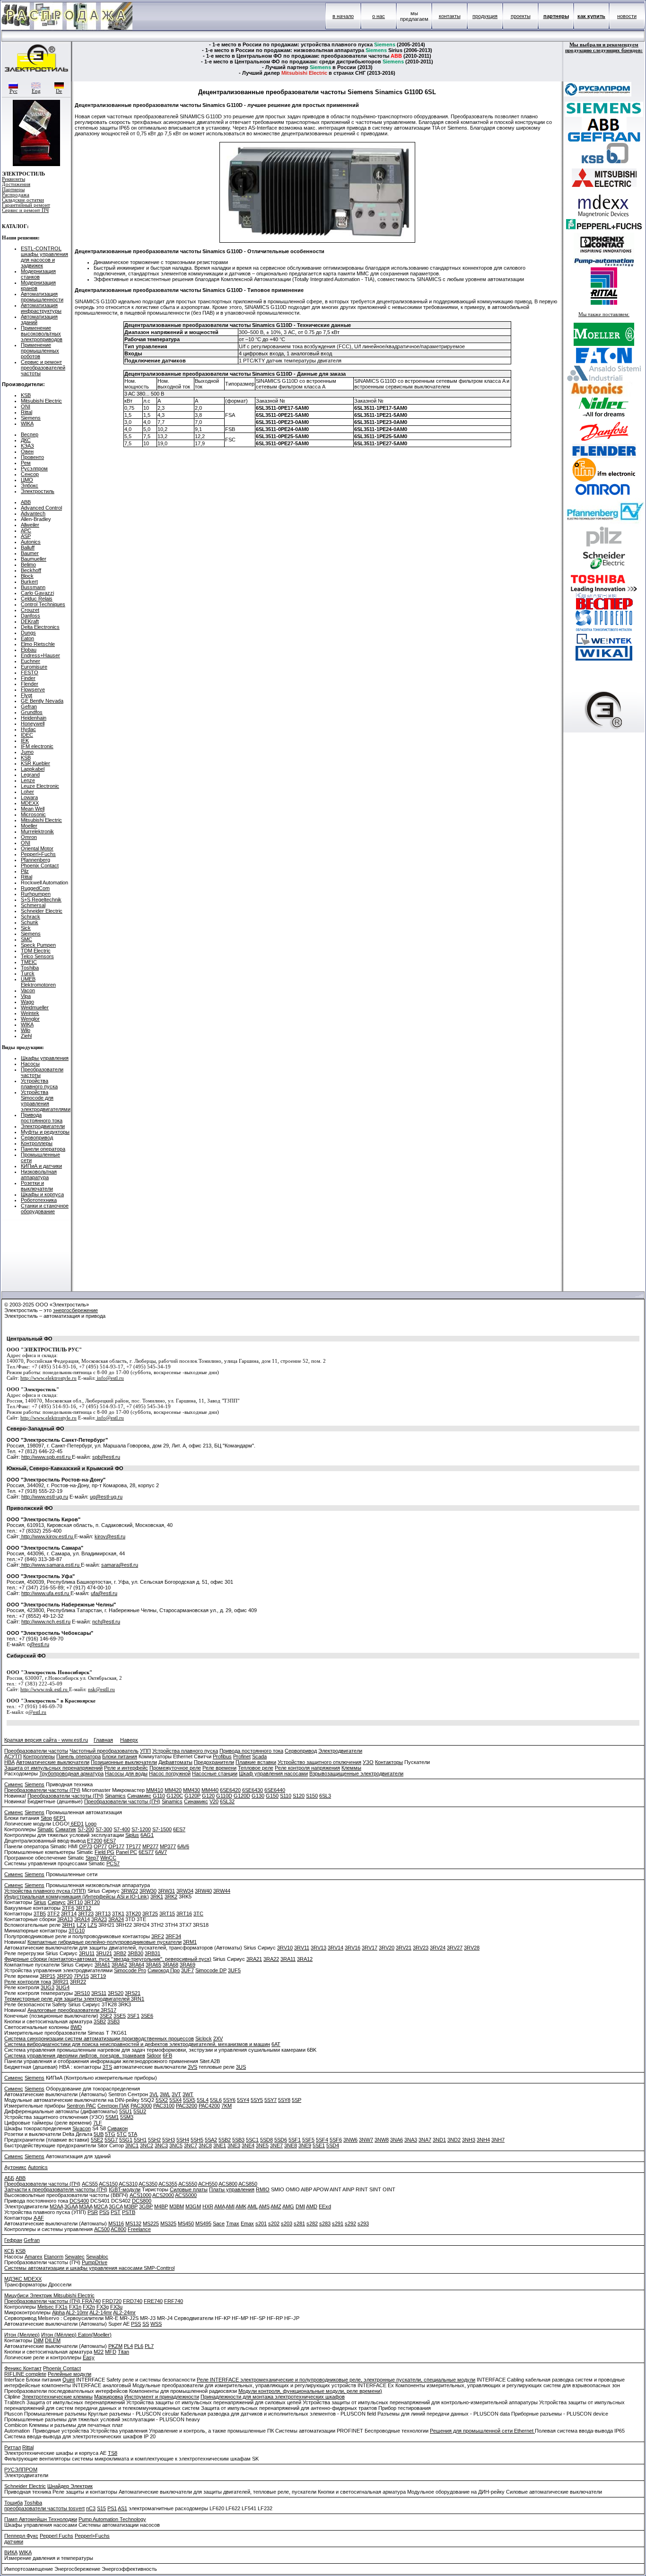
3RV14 (336, 1948)
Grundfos (32, 712)
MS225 (151, 2223)
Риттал (13, 2447)
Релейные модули (70, 2374)
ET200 (95, 1841)
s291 (338, 2223)
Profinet (242, 1756)
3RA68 (170, 1965)
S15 (101, 2508)
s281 (299, 2223)
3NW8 (382, 2140)
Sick (26, 928)
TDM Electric (36, 951)
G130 (258, 1796)
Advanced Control (41, 508)
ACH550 (208, 2184)
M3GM (193, 2206)
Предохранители (214, 1762)
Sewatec (75, 2257)
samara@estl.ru (120, 1565)
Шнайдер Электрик (70, 2486)
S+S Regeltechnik (41, 900)
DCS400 (79, 2201)
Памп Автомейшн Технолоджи (41, 2519)
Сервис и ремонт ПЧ (25, 210)
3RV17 (370, 1948)
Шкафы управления (45, 1058)
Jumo (27, 752)
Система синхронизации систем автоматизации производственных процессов (99, 2038)
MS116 (116, 2223)
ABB (26, 502)
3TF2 (53, 1914)
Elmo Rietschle (38, 644)
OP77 (100, 1846)
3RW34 (185, 1891)
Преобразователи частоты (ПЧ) (42, 1790)
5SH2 (154, 2140)
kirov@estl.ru (110, 1536)
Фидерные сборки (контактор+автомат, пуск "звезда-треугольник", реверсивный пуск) (108, 1959)
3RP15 (48, 1976)
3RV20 (387, 1948)
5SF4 (322, 2140)
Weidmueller (35, 1007)
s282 (312, 2223)
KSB (26, 395)
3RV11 (302, 1948)
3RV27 (455, 1948)
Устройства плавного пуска (39, 1084)
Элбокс (30, 485)
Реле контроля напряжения (307, 1768)
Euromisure (34, 667)
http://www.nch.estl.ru (46, 1622)
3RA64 (136, 1965)
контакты (450, 16)
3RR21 (61, 1982)
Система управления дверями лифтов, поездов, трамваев (75, 2056)
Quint (69, 2380)
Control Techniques (43, 604)
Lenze (28, 780)
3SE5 (120, 2016)
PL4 (128, 2346)
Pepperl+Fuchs (38, 854)
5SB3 (238, 2140)
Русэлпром (34, 468)
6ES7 (179, 1829)
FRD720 (112, 2301)
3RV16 (353, 1948)
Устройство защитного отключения (319, 1762)
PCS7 (113, 1863)
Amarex (34, 2257)
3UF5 (234, 1970)
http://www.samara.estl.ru (50, 1565)
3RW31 (166, 1891)
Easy (89, 2357)
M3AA (86, 2206)
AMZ (276, 2206)
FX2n (89, 2307)
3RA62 (119, 1965)
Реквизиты (13, 179)
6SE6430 (253, 1790)
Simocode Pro (130, 1970)
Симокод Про (164, 1970)
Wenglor (30, 1019)
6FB (167, 2056)
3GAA (71, 2206)
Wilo (26, 1030)
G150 (272, 1796)
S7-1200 (141, 1829)
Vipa (26, 996)
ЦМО (27, 480)
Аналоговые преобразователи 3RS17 (72, 2010)
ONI (26, 406)
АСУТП (13, 1756)
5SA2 (211, 2140)
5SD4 (333, 2145)
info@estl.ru (110, 1378)
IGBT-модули (125, 2189)
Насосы (30, 1064)
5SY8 (284, 2100)
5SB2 (225, 2140)
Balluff (28, 547)
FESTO (30, 672)
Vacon (28, 990)
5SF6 (336, 2140)
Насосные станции (215, 1773)
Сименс (14, 1784)
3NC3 (161, 2145)
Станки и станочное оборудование (45, 1209)
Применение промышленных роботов (40, 351)
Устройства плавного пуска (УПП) (45, 1891)
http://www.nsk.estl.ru (45, 1689)
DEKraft (30, 621)
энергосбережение (75, 1310)
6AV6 (183, 1846)
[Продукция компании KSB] (604, 162)
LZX (81, 1925)
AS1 (122, 2508)
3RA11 (288, 1959)
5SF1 (295, 2140)
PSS (104, 2212)
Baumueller (34, 559)
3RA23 (99, 1919)
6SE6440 (275, 1790)
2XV (218, 2038)
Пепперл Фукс (21, 2536)
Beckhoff (31, 570)
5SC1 (252, 2140)
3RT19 (98, 1976)
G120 (208, 1796)
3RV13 (319, 1948)
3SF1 (133, 2016)
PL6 (139, 2346)
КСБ (9, 2251)
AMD (312, 2206)
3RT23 (86, 1914)
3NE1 (220, 2145)
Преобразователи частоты (36, 1751)
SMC (26, 939)
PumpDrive (95, 2262)
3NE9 (305, 2145)
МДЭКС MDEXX (23, 2279)
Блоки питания (120, 1756)
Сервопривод (37, 1138)
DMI (300, 2206)
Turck (28, 973)
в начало (343, 16)
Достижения (16, 184)
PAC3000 (141, 2106)
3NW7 (366, 2140)
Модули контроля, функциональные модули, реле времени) (310, 2391)
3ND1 (439, 2140)
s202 (274, 2223)
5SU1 (126, 2111)
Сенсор (30, 474)
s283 (325, 2223)
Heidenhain (34, 718)
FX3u (116, 2307)
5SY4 (243, 2100)
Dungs (28, 633)
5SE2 (97, 2140)
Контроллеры (37, 1143)
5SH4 (183, 2140)
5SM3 (127, 2117)
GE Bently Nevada (42, 701)
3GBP (146, 2206)
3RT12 (83, 1908)
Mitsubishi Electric (41, 401)
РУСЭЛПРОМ (21, 2470)
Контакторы (389, 1762)
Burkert (29, 582)
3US (241, 2067)
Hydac (28, 729)
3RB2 (120, 1953)
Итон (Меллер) (22, 2335)
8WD (76, 2027)
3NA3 (411, 2140)
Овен (27, 451)
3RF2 (158, 1936)
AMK (241, 2206)
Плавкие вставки (256, 1762)
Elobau (29, 650)
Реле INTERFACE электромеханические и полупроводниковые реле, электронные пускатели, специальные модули (336, 2380)
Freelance (139, 2229)
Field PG (105, 1852)
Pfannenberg (35, 860)
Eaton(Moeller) (95, 2335)
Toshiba (30, 968)
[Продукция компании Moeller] (604, 344)
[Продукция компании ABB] (604, 193)
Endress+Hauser (40, 655)
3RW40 (203, 1891)
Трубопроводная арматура (71, 1773)
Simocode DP (211, 1970)
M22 (99, 2352)
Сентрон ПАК (113, 2106)
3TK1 (118, 1914)
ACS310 (128, 2184)
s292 (350, 2223)
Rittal (26, 412)
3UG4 (63, 1987)
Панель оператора (79, 1756)
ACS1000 (140, 2195)
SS (146, 2324)
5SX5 (189, 2100)
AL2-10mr (77, 2312)
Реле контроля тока (28, 1982)
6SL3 (325, 1796)
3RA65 (153, 1965)
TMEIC (29, 962)
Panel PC (127, 1852)
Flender (30, 684)
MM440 (210, 1790)
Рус (13, 91)
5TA (133, 2134)
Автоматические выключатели (53, 1762)
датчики (14, 2541)
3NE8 (291, 2145)
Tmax (233, 2223)
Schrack (31, 917)
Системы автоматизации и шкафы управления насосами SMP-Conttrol (89, 2268)
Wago (27, 1002)
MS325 (168, 2223)
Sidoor (154, 2056)
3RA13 (65, 1919)
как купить (591, 16)
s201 (261, 2223)
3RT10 (75, 1902)
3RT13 (103, 1914)
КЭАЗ (27, 446)
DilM (39, 2340)
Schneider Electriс (25, 2486)
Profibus (222, 1756)
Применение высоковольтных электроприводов (42, 334)
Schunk (30, 922)
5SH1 (140, 2140)
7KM (227, 2106)
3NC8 (205, 2145)
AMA (219, 2206)
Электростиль (38, 491)
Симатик (66, 1829)
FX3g (103, 2307)
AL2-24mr (124, 2312)
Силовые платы (189, 2189)
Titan (123, 2352)
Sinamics (115, 1796)
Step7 (92, 1858)
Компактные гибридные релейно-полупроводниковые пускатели (105, 1942)
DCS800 (142, 2201)
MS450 (186, 2223)
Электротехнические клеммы (57, 2397)
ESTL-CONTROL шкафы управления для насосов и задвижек (44, 257)
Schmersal (33, 905)
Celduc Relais (37, 599)
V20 (214, 1801)
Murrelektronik (37, 831)
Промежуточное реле (175, 1768)
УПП (145, 1751)
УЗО (368, 1762)
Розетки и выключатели (37, 1186)
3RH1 (69, 1925)
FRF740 (174, 2301)
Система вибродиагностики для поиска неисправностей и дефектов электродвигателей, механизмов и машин (137, 2044)
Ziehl (26, 1036)
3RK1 (157, 1897)
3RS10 (82, 1993)
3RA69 (188, 1965)
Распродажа (16, 195)
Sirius (40, 1902)
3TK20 (133, 1914)
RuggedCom (35, 888)
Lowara (29, 797)
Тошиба (13, 2503)
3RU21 (104, 1953)
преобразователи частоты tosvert (44, 2508)
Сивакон (118, 2128)
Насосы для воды (126, 1773)
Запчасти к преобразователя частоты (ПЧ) (56, 2189)
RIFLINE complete (25, 2374)
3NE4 (248, 2145)
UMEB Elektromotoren (38, 982)
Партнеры (13, 190)
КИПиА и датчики (41, 1166)
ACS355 (168, 2184)
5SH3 (169, 2140)
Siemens (31, 418)
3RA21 (254, 1959)
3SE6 (147, 2016)
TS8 (113, 2453)
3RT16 (184, 1914)
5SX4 (175, 2100)
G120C (175, 1796)
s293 (363, 2223)
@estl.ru (39, 1644)
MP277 (150, 1846)
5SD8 (266, 2140)
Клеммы (351, 1768)
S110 (286, 1796)
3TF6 (68, 1908)
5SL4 (203, 2100)
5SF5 (308, 2140)
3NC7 (191, 2145)
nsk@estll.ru (101, 1689)
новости (627, 16)
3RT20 (92, 1902)
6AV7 (161, 1852)
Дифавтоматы (175, 1762)
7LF (98, 2123)
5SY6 (229, 2100)
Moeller (29, 826)
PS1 (112, 2508)
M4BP (161, 2206)
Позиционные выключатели (124, 1762)
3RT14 (69, 1914)
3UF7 (188, 1970)
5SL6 (216, 2100)
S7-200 (86, 1829)
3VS (192, 2067)
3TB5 (40, 1914)
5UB (99, 2134)
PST (116, 2212)
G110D (224, 1796)
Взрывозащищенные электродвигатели (356, 1773)
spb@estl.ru (106, 1457)
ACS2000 (163, 2195)
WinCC (108, 1858)
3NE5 (262, 2145)
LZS (92, 1925)
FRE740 (153, 2301)
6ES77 (146, 1852)
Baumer (30, 553)
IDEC (27, 735)
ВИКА (11, 2552)
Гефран (13, 2240)
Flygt (26, 695)
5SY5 (257, 2100)
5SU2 (140, 2111)
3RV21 (404, 1948)
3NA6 (397, 2140)
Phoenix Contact (40, 865)
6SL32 (227, 1801)
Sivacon (82, 2128)
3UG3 (48, 1987)
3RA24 (116, 1919)
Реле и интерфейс (126, 1768)
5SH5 (197, 2140)
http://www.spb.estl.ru (47, 1457)
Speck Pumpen (38, 945)
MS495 (203, 2223)
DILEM (53, 2340)
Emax (247, 2223)
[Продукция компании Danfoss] (604, 442)
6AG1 (147, 1835)
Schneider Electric (42, 911)
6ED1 (77, 1824)
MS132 (133, 2223)
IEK (25, 741)
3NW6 (350, 2140)
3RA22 (271, 1959)
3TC (198, 1914)
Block (27, 576)
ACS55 (90, 2184)
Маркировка (109, 2397)
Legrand (30, 775)
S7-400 (122, 1829)
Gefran (29, 706)
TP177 (133, 1846)
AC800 (118, 2229)
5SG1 (126, 2140)
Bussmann (33, 587)
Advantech (33, 513)
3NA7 (425, 2140)
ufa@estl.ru (104, 1593)
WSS (156, 2324)
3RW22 (130, 1891)
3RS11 (99, 1993)
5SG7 (111, 2140)
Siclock (204, 2038)
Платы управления (232, 2189)
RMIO (263, 2189)
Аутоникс (15, 2167)
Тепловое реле (256, 1768)
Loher (27, 792)
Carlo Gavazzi (37, 593)
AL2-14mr (101, 2312)
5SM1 (112, 2117)
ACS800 (228, 2184)
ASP (26, 536)
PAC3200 (187, 2106)
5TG (110, 2134)
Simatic (46, 1829)
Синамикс (139, 1796)
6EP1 (60, 1818)
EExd (325, 2206)
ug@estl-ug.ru (106, 1497)
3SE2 (106, 2016)
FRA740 (91, 2301)
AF (41, 2218)
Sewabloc (97, 2257)
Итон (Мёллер (58, 2335)
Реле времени (219, 1768)
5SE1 (319, 2145)
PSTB (129, 2212)
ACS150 (108, 2184)
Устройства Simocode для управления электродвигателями (46, 1101)
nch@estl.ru (106, 1622)
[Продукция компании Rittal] (604, 309)
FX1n (75, 2307)
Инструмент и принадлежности (162, 2397)
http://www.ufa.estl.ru (46, 1593)
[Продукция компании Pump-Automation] (604, 265)
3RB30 (135, 1953)
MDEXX (30, 803)
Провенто (32, 457)
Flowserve (33, 689)
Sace (219, 2223)
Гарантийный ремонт (26, 205)
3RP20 (65, 1976)
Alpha (58, 2312)
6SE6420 (230, 1790)
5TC (122, 2134)
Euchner (31, 661)
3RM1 (190, 1942)
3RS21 (133, 1993)
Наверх (129, 1740)
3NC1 (132, 2145)
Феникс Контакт (23, 2368)
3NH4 (483, 2140)
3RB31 (153, 1953)
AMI (230, 2206)
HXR (208, 2206)
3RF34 (173, 1936)
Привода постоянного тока (42, 1118)
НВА (9, 1762)
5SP (297, 2100)
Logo (91, 1824)
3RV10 (285, 1948)
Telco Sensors (37, 956)
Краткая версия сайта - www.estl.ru (46, 1740)
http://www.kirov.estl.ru (47, 1536)
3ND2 (454, 2140)
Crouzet (30, 610)
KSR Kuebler (35, 763)
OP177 (116, 1846)
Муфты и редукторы (45, 1132)
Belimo (28, 565)
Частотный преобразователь (104, 1751)
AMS (264, 2206)
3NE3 (234, 2145)
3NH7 (498, 2140)
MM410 (155, 1790)
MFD (111, 2352)
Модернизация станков (38, 274)
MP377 (168, 1846)
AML (253, 2206)
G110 (159, 1796)
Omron (29, 837)
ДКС (26, 440)
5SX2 (162, 2100)
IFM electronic (37, 746)
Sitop (46, 1818)
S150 (312, 1796)
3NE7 (276, 2145)
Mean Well (33, 809)
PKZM (115, 2346)
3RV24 (438, 1948)
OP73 (86, 1846)
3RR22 (78, 1982)
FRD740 (133, 2301)
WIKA (27, 423)
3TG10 (77, 1931)
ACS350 (148, 2184)
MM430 (192, 1790)
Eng (36, 91)
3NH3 (469, 2140)
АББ (9, 2178)
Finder (28, 678)
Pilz (25, 871)
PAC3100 (164, 2106)
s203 (287, 2223)
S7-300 (104, 1829)
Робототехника (39, 1200)
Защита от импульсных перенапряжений (53, 1768)
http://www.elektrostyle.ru (48, 1378)
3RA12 (305, 1959)
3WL (165, 2094)
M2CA (100, 2206)
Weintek (30, 1013)
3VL (154, 2094)
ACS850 (248, 2184)
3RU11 (87, 1953)
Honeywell (33, 723)
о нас (379, 16)
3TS (107, 2067)
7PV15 (81, 1976)
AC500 (102, 2229)
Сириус (57, 1902)
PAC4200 (209, 2106)
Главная (103, 1740)
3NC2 (147, 2145)
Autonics (31, 542)
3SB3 (113, 2021)
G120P (192, 1796)
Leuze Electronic (40, 786)
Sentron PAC (81, 2106)
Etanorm (54, 2257)
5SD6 (281, 2140)
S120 (299, 1796)
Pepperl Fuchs (57, 2536)
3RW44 (222, 1891)
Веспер (30, 434)
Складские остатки (23, 200)
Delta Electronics (40, 627)
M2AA (56, 2206)
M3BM (177, 2206)
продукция (485, 16)
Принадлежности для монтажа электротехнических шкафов (273, 2397)
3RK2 (171, 1897)
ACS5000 (186, 2195)
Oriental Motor (37, 848)
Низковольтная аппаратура (39, 1174)
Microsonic (33, 814)
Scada (259, 1756)
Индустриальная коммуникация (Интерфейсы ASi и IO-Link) (77, 1897)
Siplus (132, 1835)
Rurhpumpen (36, 894)
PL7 (149, 2346)
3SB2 (100, 2021)
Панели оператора (43, 1149)
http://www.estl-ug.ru (45, 1497)
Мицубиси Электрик (29, 2295)
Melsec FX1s (52, 2307)
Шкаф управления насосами (273, 1773)
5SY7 (271, 2100)
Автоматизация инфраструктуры (41, 308)
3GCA (116, 2206)
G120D (242, 1796)
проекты (521, 16)
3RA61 (102, 1965)
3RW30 (148, 1891)
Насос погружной (170, 1773)
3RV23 (421, 1948)
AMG (288, 2206)
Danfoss (31, 616)
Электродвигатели (43, 1126)
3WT (188, 2094)
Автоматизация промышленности (42, 297)
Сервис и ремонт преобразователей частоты (43, 368)
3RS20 (116, 1993)
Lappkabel (33, 769)
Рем (26, 463)
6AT (276, 2044)
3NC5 (176, 2145)
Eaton (27, 638)
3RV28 (472, 1948)
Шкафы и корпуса (42, 1194)
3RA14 (82, 1919)
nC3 (91, 2508)
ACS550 (188, 2184)
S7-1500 (162, 1829)
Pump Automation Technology (112, 2519)
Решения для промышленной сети (482, 2431)
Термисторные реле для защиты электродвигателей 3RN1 (74, 1999)
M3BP (131, 2206)
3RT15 (167, 1914)
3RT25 (150, 1914)
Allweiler (30, 525)
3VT (176, 2094)
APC (26, 530)
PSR (93, 2212)
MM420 (173, 1790)
